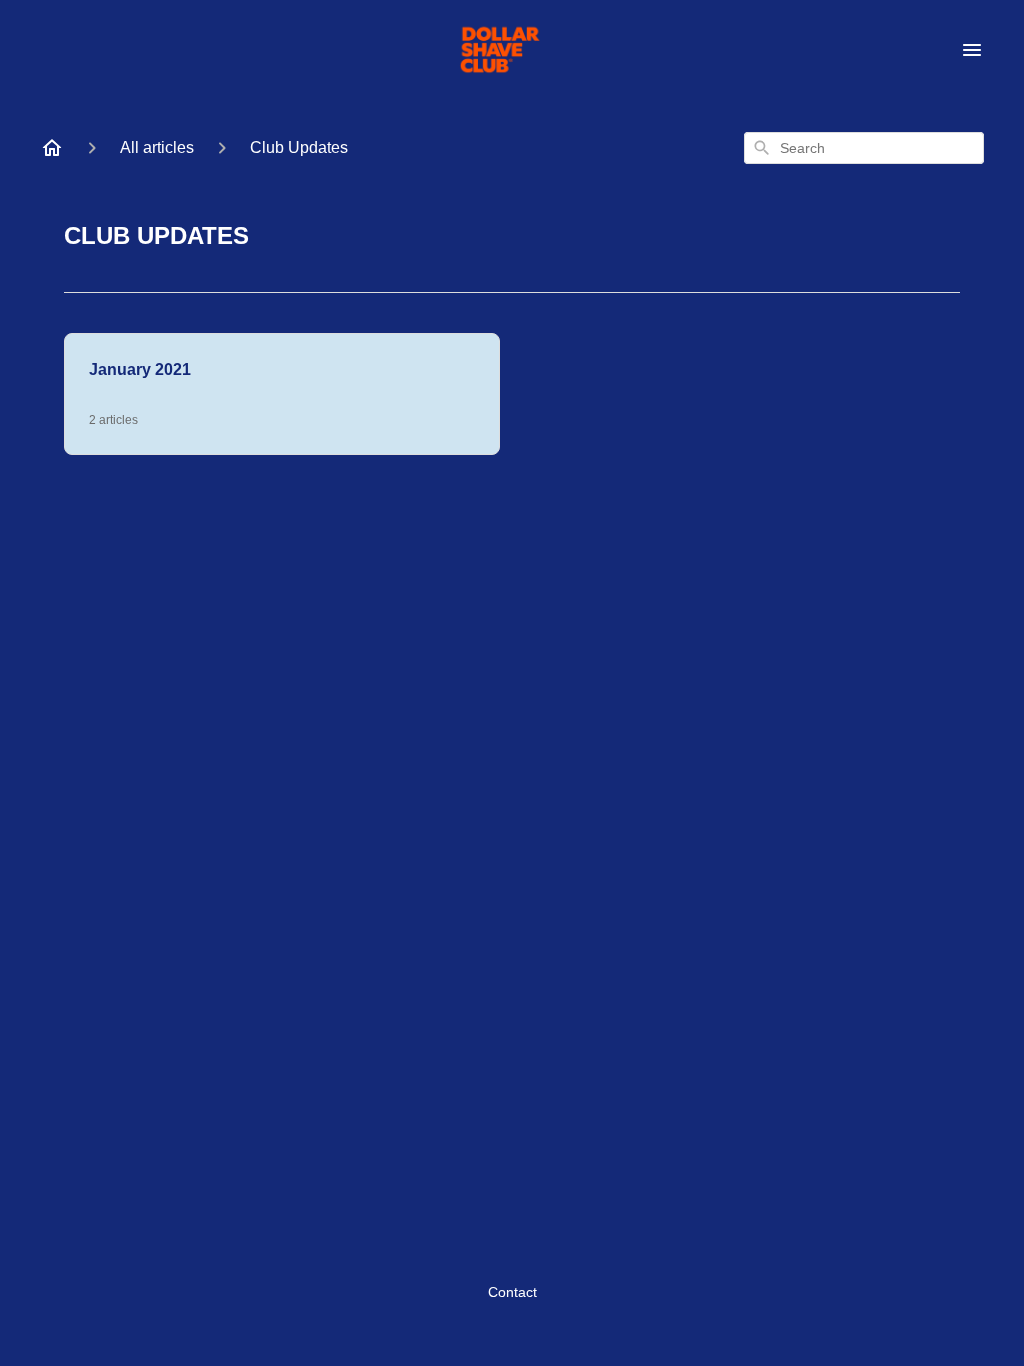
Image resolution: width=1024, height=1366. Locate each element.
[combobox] (864, 148)
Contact (512, 1292)
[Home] (52, 148)
